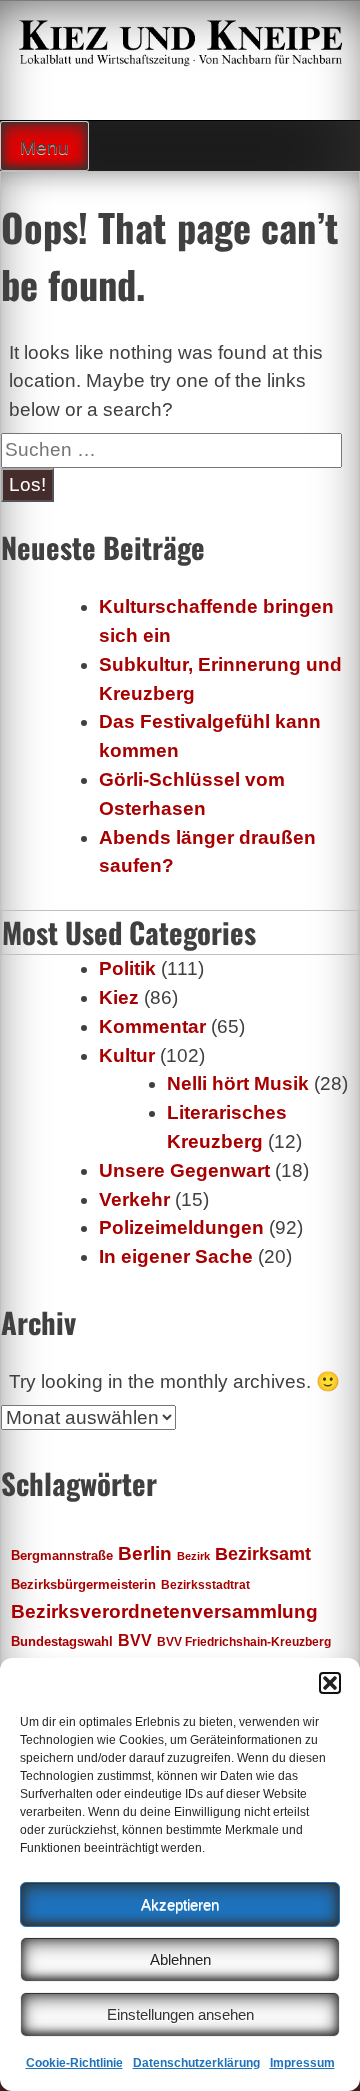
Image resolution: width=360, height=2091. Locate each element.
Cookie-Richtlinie (74, 2063)
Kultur (127, 1055)
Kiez (119, 997)
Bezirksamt (263, 1554)
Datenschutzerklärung (196, 2063)
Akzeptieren (180, 1904)
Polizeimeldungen (181, 1227)
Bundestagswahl (62, 1642)
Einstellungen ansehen (180, 2014)
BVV (135, 1640)
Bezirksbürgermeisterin (83, 1585)
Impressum (302, 2063)
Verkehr (134, 1199)
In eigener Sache (176, 1256)
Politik (127, 968)
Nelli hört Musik (238, 1083)
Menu (44, 147)
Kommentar (152, 1026)
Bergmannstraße (62, 1556)
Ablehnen (180, 1959)
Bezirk (193, 1556)
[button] (330, 1683)
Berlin (145, 1553)
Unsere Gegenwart (184, 1170)
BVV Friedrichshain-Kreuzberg (244, 1641)
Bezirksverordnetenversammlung (164, 1611)
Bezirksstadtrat (205, 1585)
